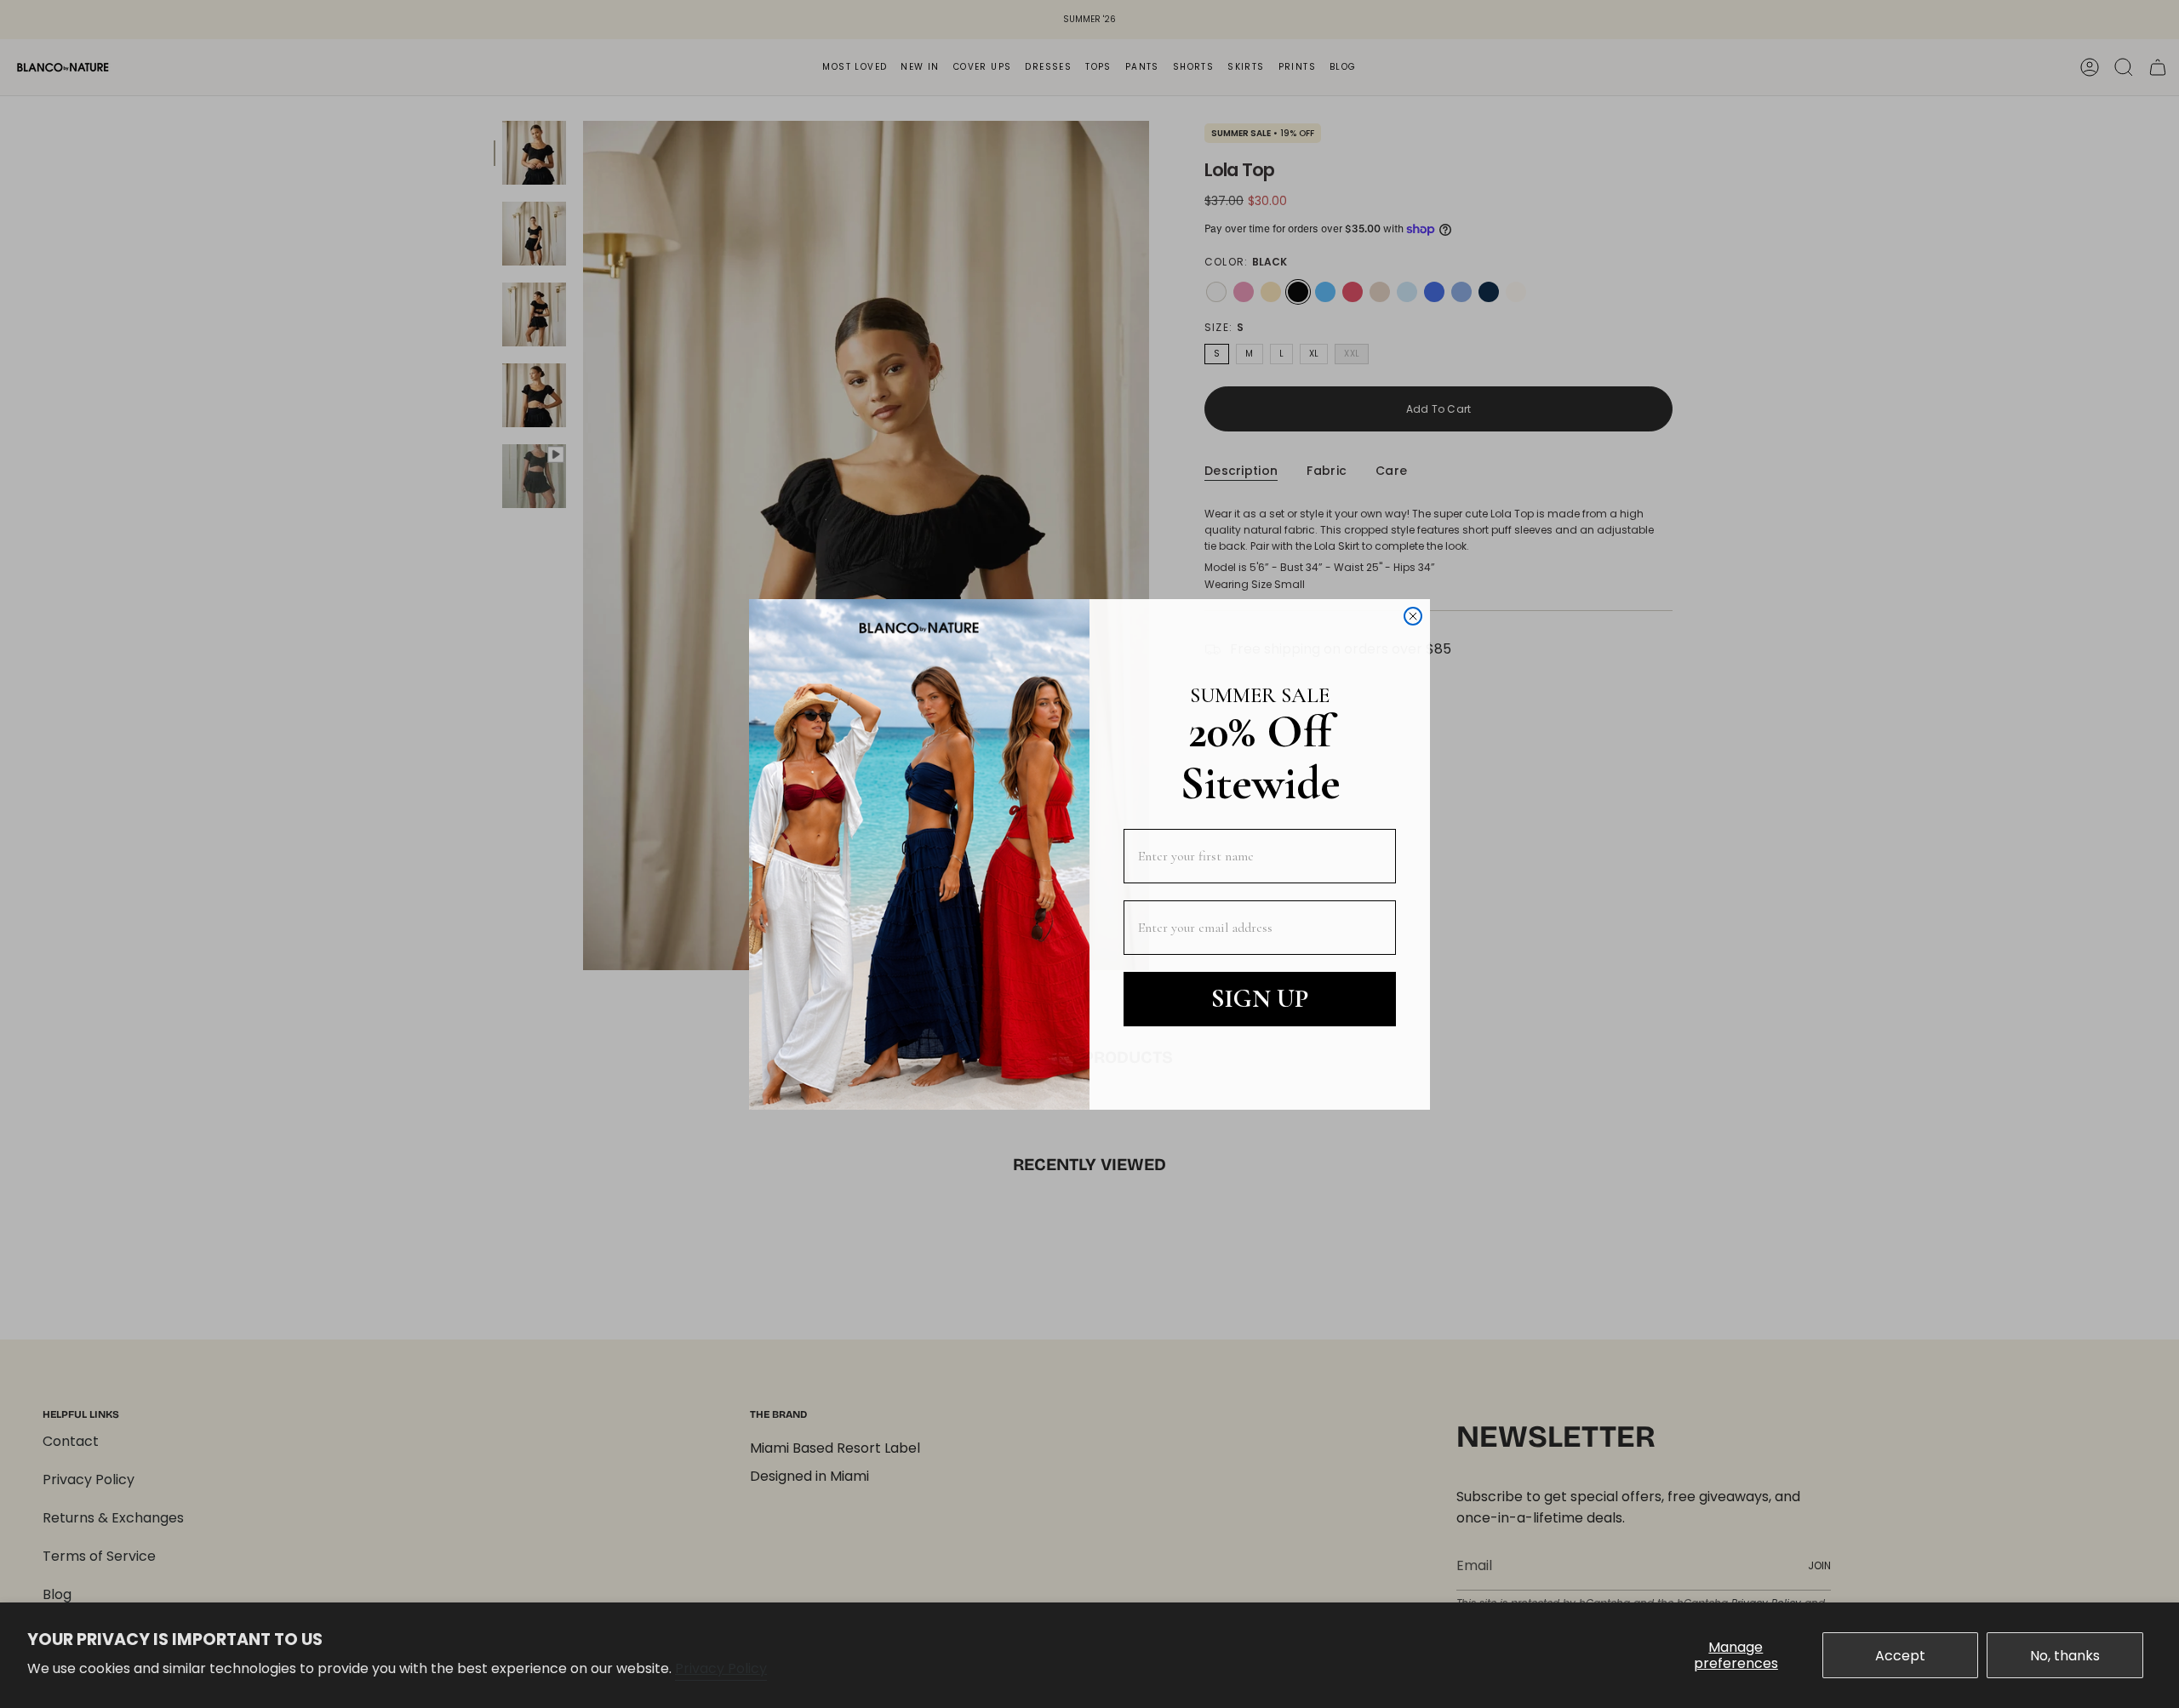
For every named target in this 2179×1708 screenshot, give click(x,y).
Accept (1900, 1656)
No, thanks (2065, 1656)
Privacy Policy (721, 1668)
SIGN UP (1260, 999)
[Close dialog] (1413, 616)
